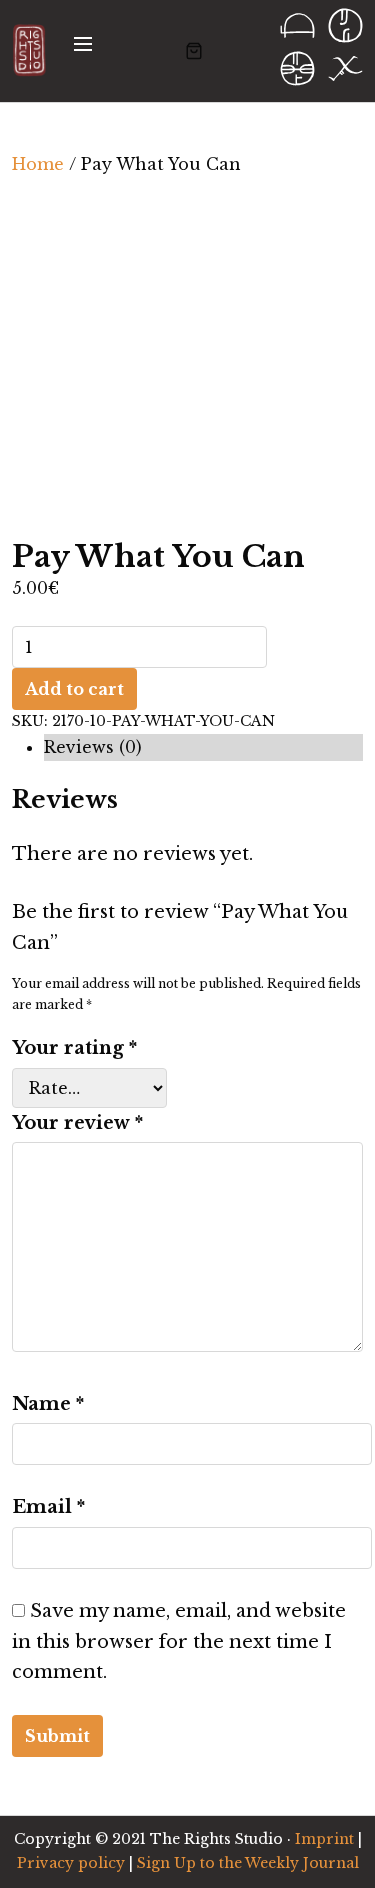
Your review (77, 1123)
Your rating (74, 1048)
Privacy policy (71, 1863)
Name (48, 1404)
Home (38, 164)
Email (48, 1507)
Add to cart (74, 689)
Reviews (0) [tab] (93, 747)
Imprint (324, 1839)
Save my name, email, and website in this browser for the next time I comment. (179, 1641)
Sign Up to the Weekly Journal (248, 1863)
